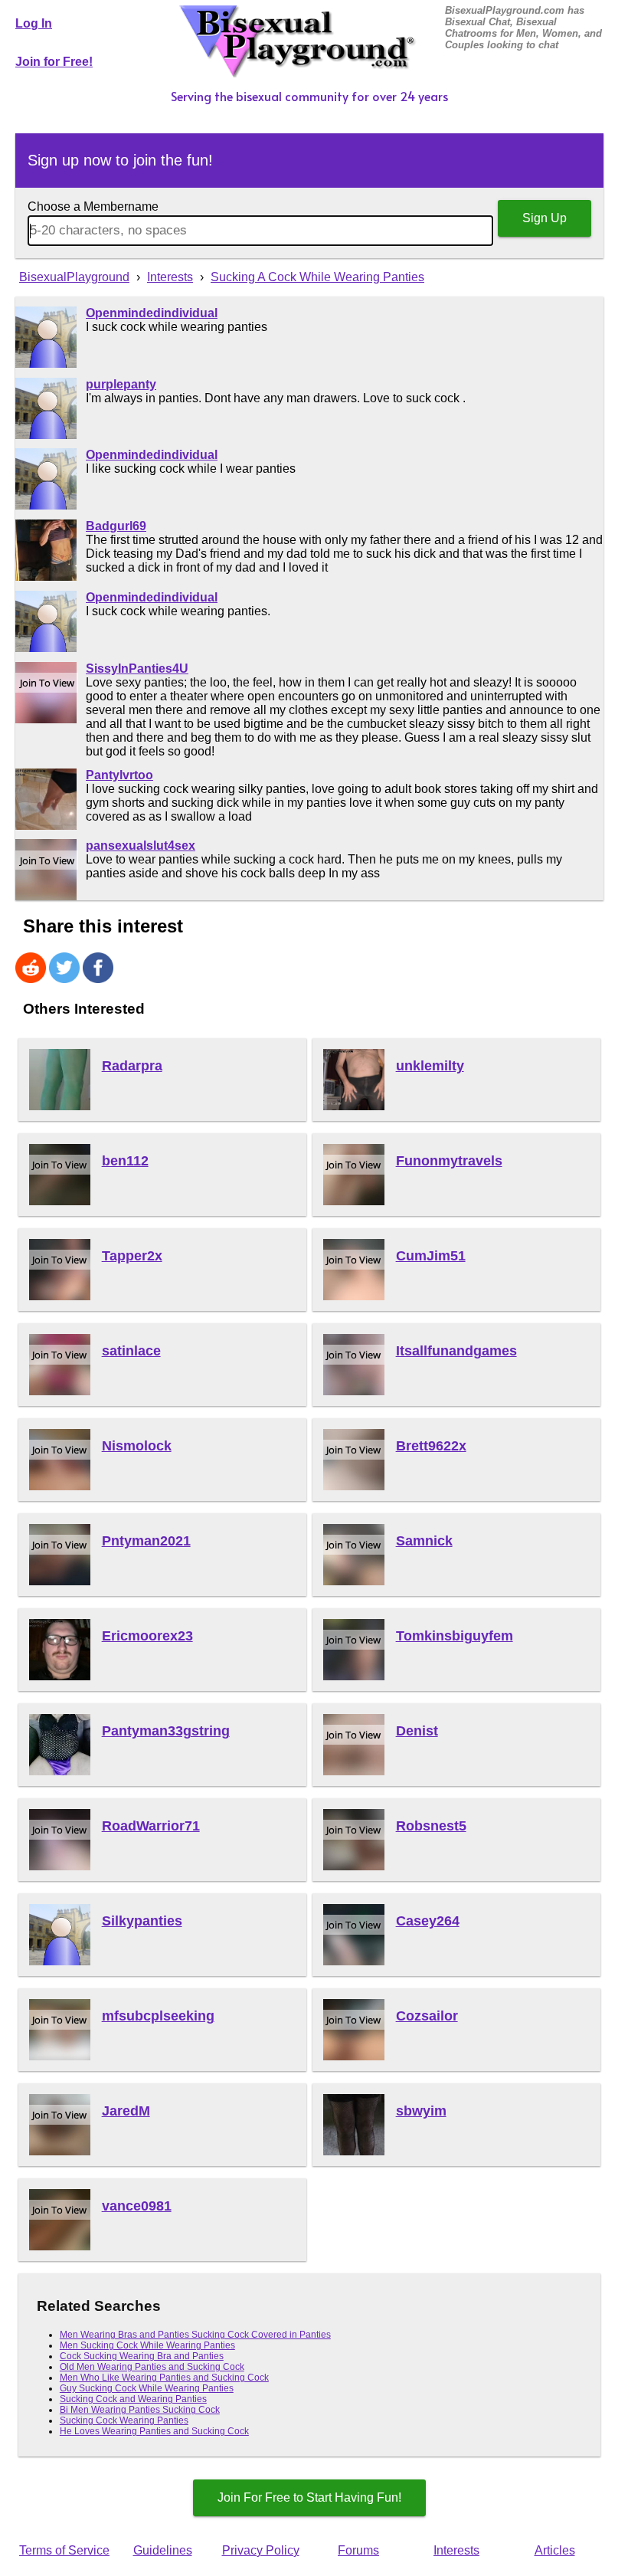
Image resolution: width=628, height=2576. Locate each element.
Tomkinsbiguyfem (455, 1636)
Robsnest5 (431, 1826)
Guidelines (163, 2550)
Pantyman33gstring (166, 1731)
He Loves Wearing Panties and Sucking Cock (154, 2431)
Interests (456, 2550)
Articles (555, 2550)
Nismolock (137, 1446)
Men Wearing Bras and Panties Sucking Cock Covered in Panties (195, 2335)
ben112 (125, 1161)
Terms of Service (64, 2550)
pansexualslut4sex (141, 846)
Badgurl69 (116, 526)
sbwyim (421, 2111)
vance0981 (137, 2206)
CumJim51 (431, 1256)
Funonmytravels (449, 1161)
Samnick (424, 1541)
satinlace (131, 1351)
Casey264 (428, 1921)
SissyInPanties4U (137, 669)
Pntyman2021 (146, 1541)
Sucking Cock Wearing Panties (124, 2420)
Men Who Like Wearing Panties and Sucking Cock (164, 2378)
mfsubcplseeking (158, 2016)
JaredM (126, 2111)
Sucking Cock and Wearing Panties (133, 2399)
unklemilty (430, 1066)
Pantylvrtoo (119, 775)
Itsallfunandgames (456, 1351)
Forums (358, 2550)
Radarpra (132, 1066)
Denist (417, 1731)
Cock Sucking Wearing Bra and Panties (142, 2356)
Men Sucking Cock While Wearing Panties (147, 2345)
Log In (34, 23)
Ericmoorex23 (147, 1636)
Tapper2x (132, 1256)
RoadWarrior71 (151, 1826)
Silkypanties (142, 1921)
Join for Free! (54, 62)
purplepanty (121, 384)
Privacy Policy (261, 2550)
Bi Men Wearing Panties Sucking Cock (140, 2410)
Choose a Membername (93, 206)
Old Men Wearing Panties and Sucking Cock (152, 2367)
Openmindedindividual (152, 313)
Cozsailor (427, 2016)
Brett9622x (431, 1446)
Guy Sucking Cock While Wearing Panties (147, 2388)
